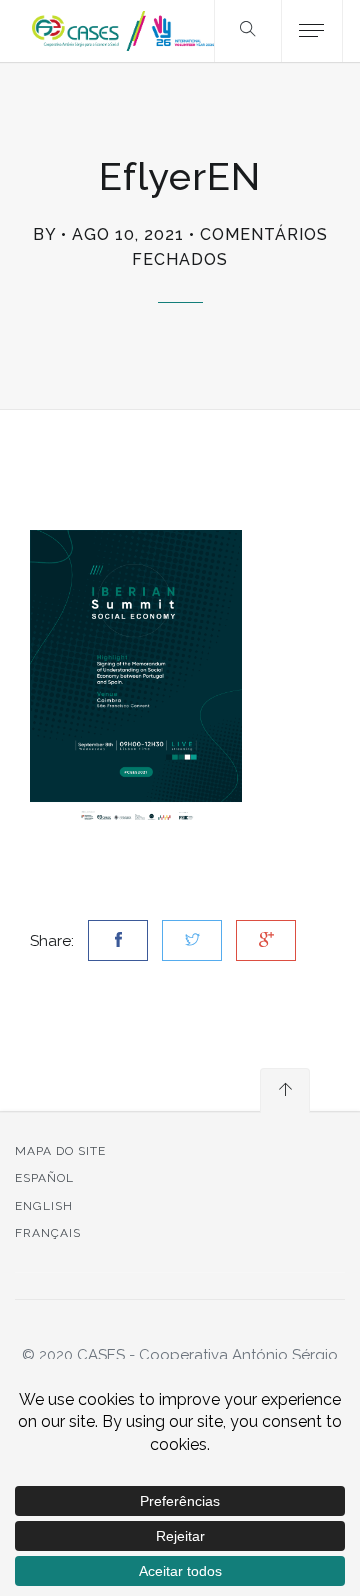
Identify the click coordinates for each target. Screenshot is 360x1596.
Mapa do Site (60, 1151)
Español (44, 1178)
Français (48, 1233)
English (44, 1206)
